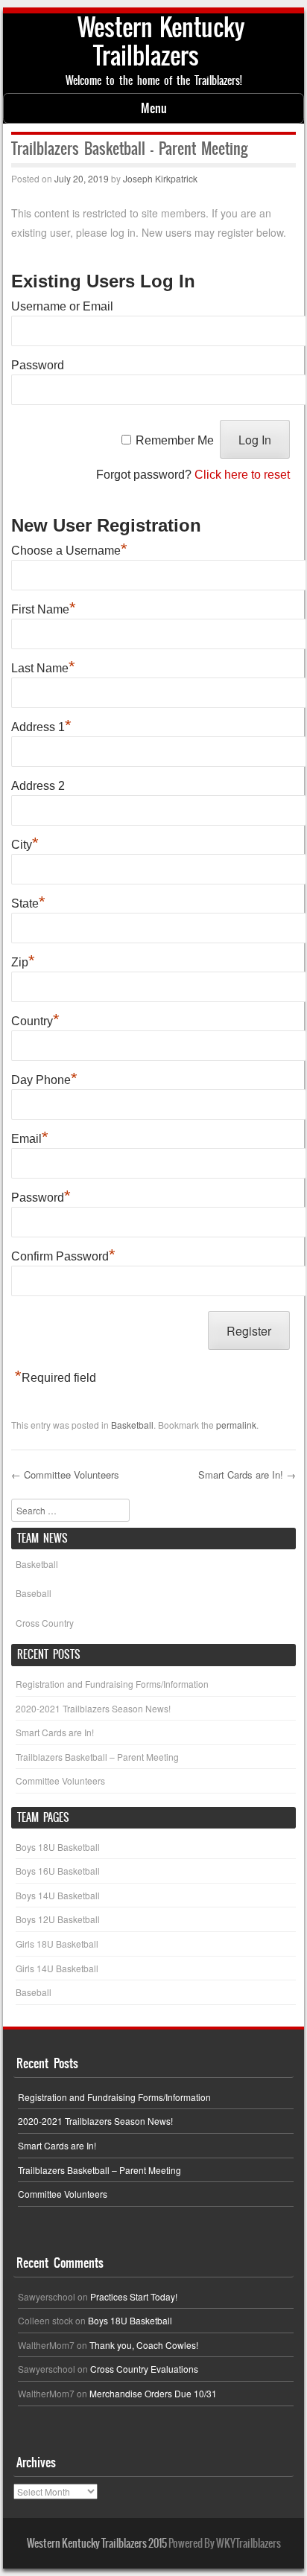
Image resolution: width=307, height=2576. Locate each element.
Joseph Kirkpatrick (160, 178)
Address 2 (38, 786)
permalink (236, 1425)
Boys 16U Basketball (58, 1871)
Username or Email (62, 306)
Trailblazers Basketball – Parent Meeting (97, 1757)
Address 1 (41, 725)
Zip (23, 960)
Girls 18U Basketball (57, 1944)
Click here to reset (242, 475)
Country (35, 1019)
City (25, 843)
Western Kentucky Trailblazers (161, 41)
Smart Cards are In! (247, 1474)
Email (30, 1137)
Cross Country (45, 1623)
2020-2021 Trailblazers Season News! (93, 1708)
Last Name (43, 666)
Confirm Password (63, 1254)
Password (38, 365)
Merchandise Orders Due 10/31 (153, 2393)
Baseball (34, 1593)
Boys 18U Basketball (58, 1847)
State (28, 902)
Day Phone (44, 1078)
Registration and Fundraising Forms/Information (112, 1684)
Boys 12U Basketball (58, 1919)
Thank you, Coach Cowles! (144, 2345)
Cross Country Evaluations (144, 2369)
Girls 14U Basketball (57, 1968)
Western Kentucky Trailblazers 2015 (97, 2543)
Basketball (132, 1425)
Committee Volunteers (65, 1474)
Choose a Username (69, 549)
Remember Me (175, 440)
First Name (44, 608)
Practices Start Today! (134, 2296)
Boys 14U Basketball (58, 1895)
